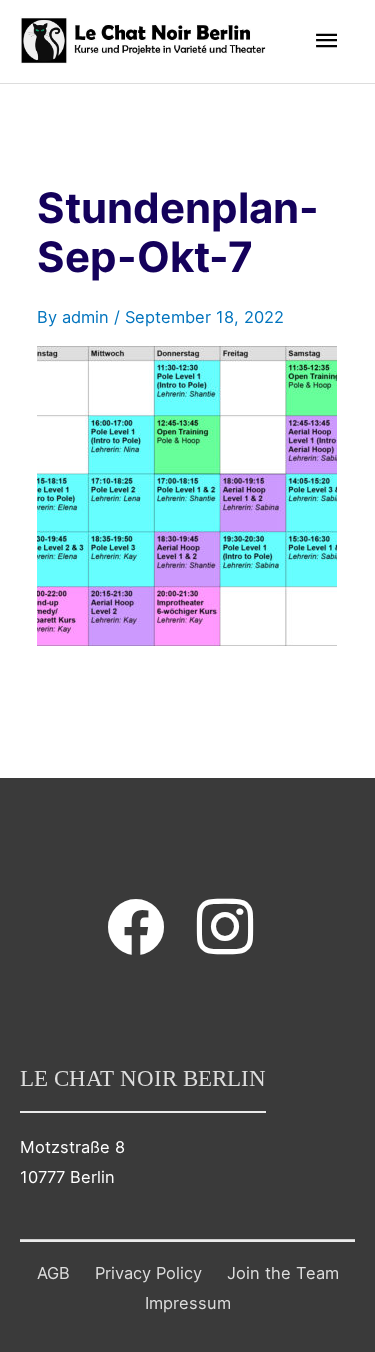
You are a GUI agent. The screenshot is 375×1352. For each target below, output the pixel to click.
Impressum (188, 1303)
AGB (53, 1273)
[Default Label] (225, 926)
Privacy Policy (148, 1273)
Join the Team (283, 1273)
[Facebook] (136, 926)
